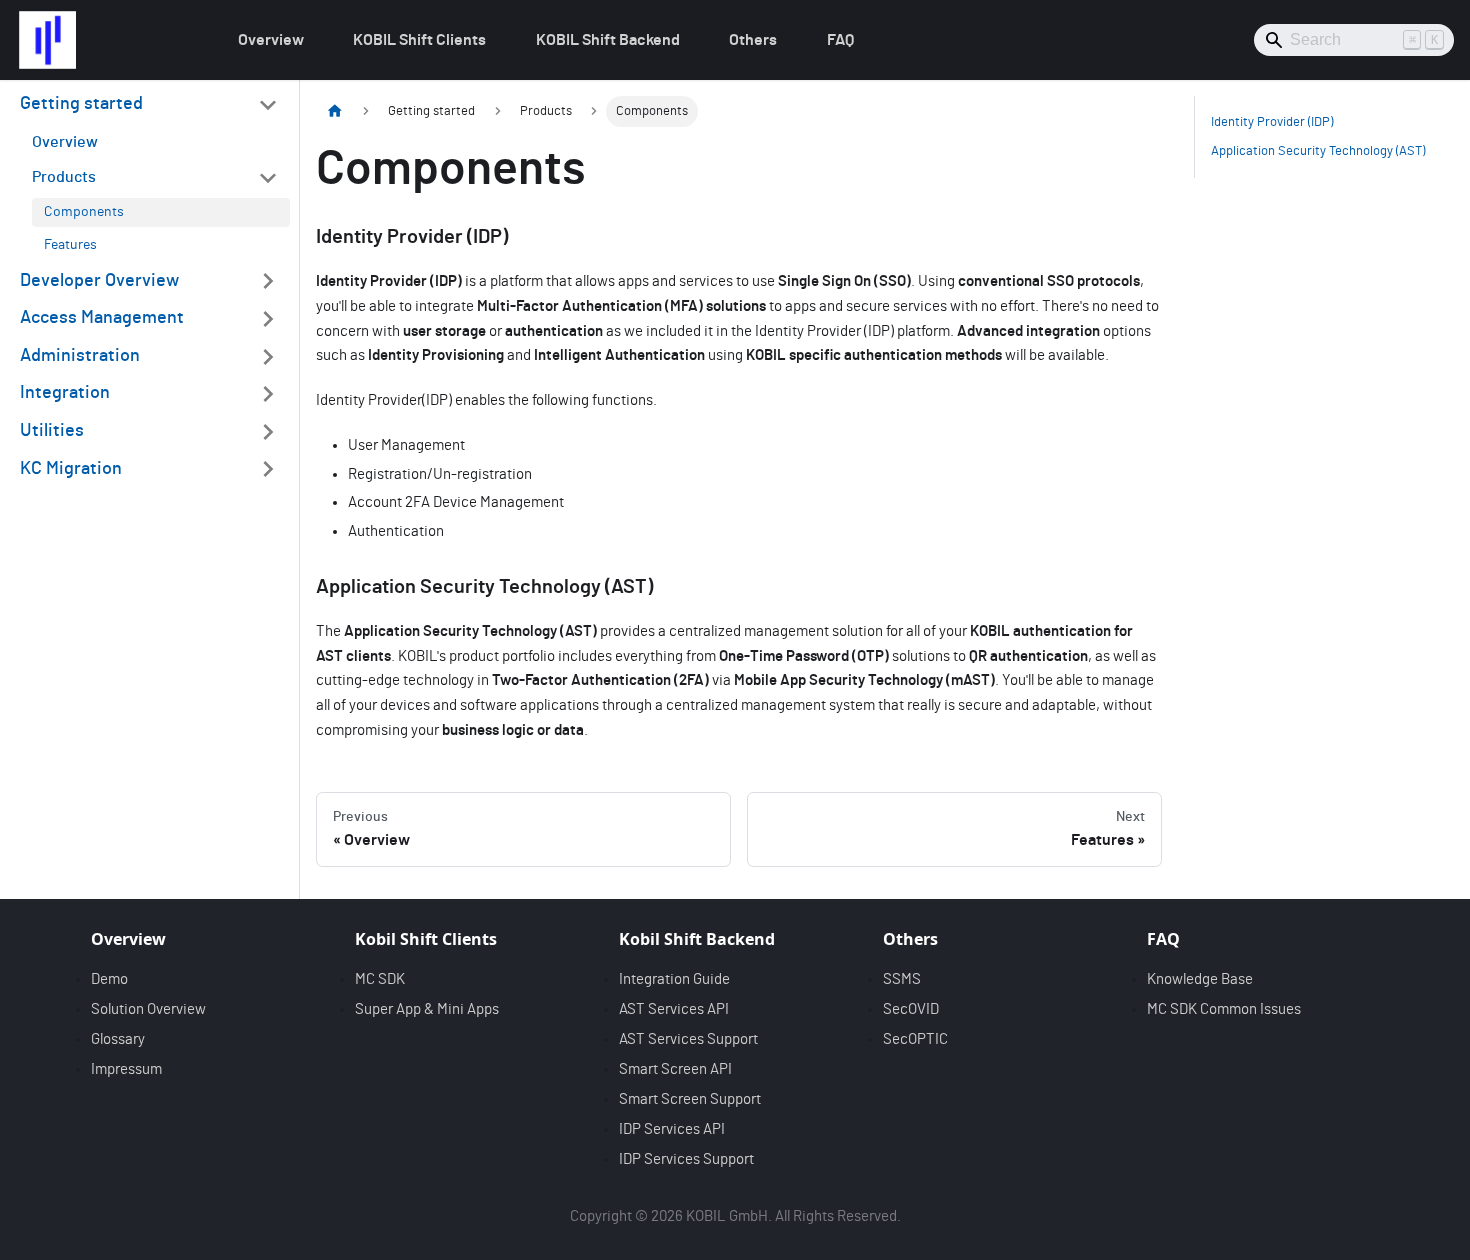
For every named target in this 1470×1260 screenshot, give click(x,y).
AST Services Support (688, 1039)
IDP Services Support (686, 1159)
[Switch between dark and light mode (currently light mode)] (1206, 40)
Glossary (118, 1039)
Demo (109, 979)
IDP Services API (672, 1129)
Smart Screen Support (690, 1099)
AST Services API (674, 1009)
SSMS (902, 979)
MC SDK (380, 979)
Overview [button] (271, 40)
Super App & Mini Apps (427, 1009)
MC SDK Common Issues (1224, 1009)
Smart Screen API (675, 1069)
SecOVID (911, 1009)
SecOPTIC (915, 1039)
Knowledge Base (1200, 979)
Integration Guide (674, 979)
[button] (149, 105)
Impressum (126, 1069)
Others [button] (753, 40)
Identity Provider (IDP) (1272, 122)
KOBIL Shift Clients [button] (419, 40)
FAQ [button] (840, 40)
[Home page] (335, 111)
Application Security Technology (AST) (1318, 151)
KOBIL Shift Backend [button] (608, 40)
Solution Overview (148, 1009)
